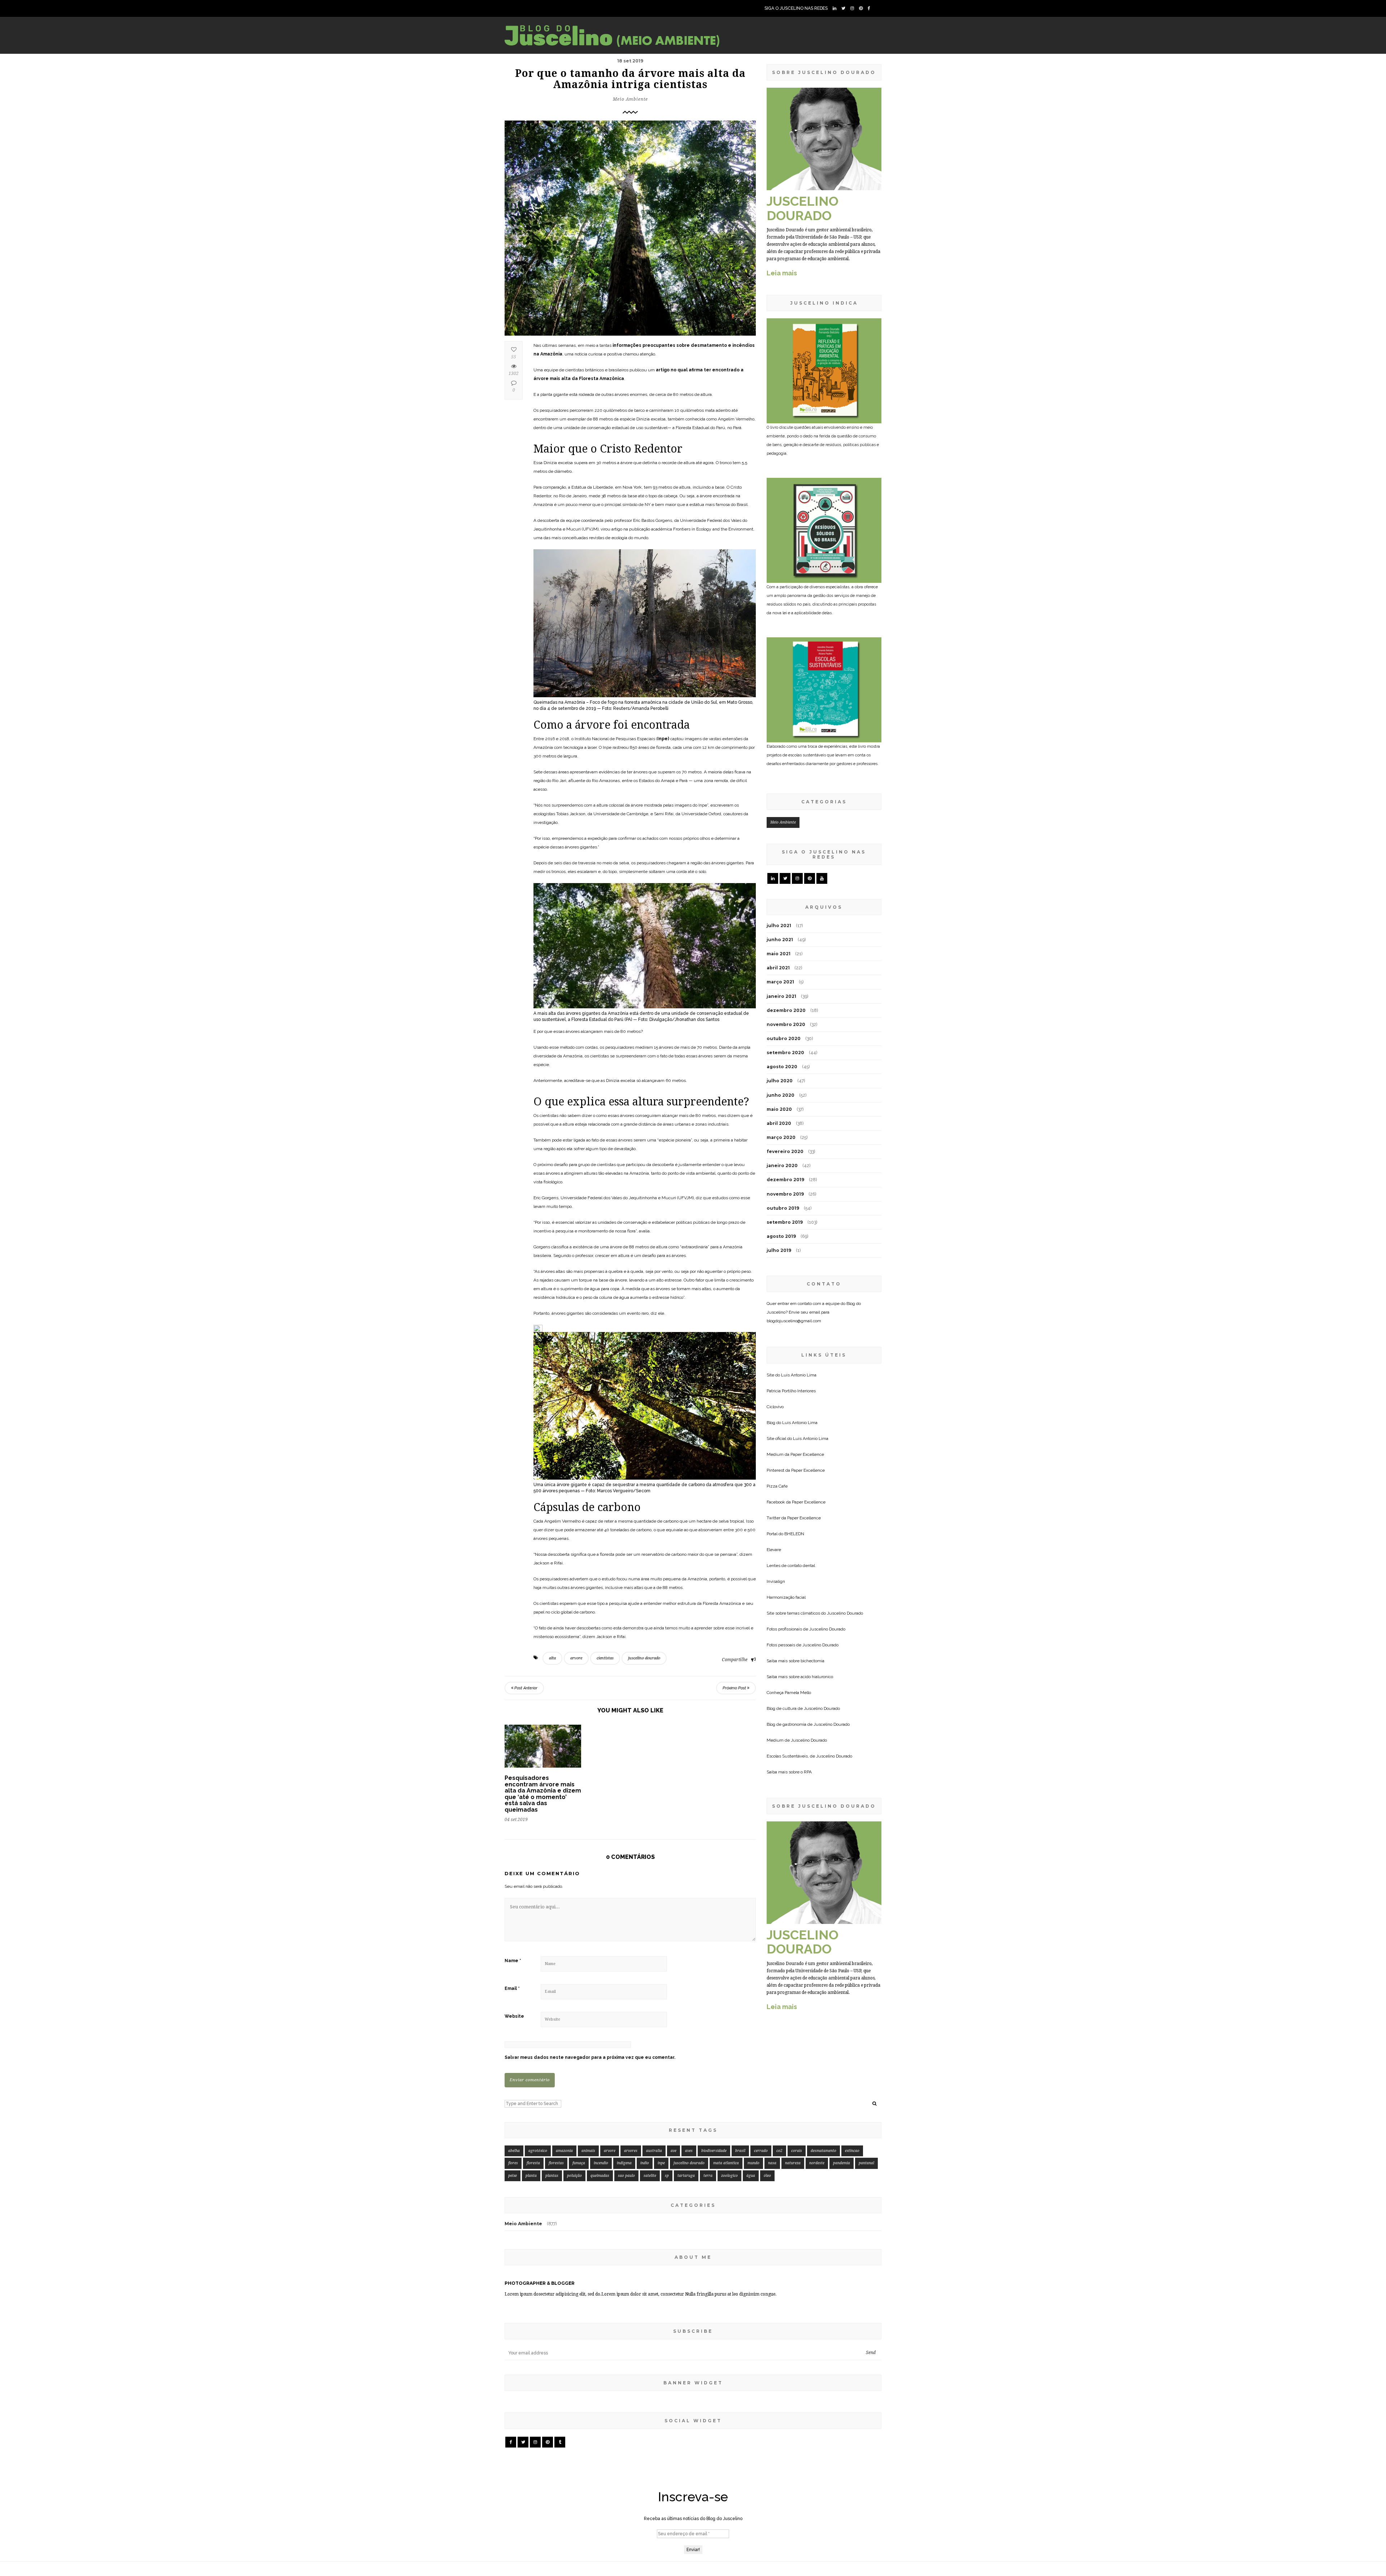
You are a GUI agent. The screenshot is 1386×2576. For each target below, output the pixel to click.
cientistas (605, 1658)
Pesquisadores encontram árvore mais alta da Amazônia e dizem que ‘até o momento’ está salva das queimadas (543, 1794)
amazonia (564, 2151)
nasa (772, 2163)
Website (514, 2016)
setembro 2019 (785, 1222)
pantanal (866, 2163)
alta (552, 1658)
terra (708, 2176)
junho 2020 (781, 1095)
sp (667, 2176)
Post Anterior (525, 1688)
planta (531, 2176)
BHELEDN (794, 1534)
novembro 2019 (785, 1194)
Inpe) (663, 739)
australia (654, 2151)
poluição (574, 2176)
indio (645, 2163)
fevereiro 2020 (785, 1151)
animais (588, 2151)
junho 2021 (780, 940)
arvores (631, 2151)
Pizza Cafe (777, 1486)
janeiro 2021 (781, 996)
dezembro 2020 (786, 1010)
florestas (556, 2163)
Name (513, 1961)
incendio (601, 2163)
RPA (808, 1772)
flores (513, 2163)
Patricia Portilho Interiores (791, 1391)
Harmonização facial (786, 1597)
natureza (793, 2163)
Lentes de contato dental (791, 1566)
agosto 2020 (782, 1067)
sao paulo (626, 2176)
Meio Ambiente (630, 99)
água (751, 2176)
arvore (576, 1658)
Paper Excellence (807, 1454)
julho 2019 (779, 1250)
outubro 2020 (784, 1038)
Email (512, 1988)
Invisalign (776, 1581)
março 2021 (780, 982)
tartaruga (686, 2176)
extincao (852, 2151)
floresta (533, 2163)
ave (674, 2151)
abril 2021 (778, 968)
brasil (740, 2151)
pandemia (842, 2163)
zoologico (729, 2176)
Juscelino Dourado (845, 1613)
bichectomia (812, 1661)
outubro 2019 (783, 1208)
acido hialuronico (817, 1677)
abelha (514, 2151)
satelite (650, 2176)
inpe (661, 2163)
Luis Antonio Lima (799, 1375)
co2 (779, 2151)
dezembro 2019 (785, 1180)
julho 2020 (780, 1081)
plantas (552, 2176)
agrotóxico (538, 2151)
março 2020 (781, 1137)
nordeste (817, 2163)
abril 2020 (779, 1123)
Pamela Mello (798, 1693)
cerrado (761, 2151)
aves (689, 2151)
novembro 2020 (786, 1024)
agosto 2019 (781, 1236)
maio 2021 (779, 954)
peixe (513, 2176)
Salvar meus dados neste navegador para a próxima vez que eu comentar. (590, 2057)
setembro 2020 (785, 1053)
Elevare (774, 1550)
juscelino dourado (644, 1658)
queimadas (600, 2176)
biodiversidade (714, 2151)
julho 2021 (779, 925)
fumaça (579, 2163)
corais (797, 2151)
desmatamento (823, 2151)
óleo (767, 2176)
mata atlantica (726, 2163)
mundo (753, 2163)
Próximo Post (735, 1688)
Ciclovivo (775, 1407)
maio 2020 (779, 1109)
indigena (624, 2163)
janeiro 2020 (782, 1165)
